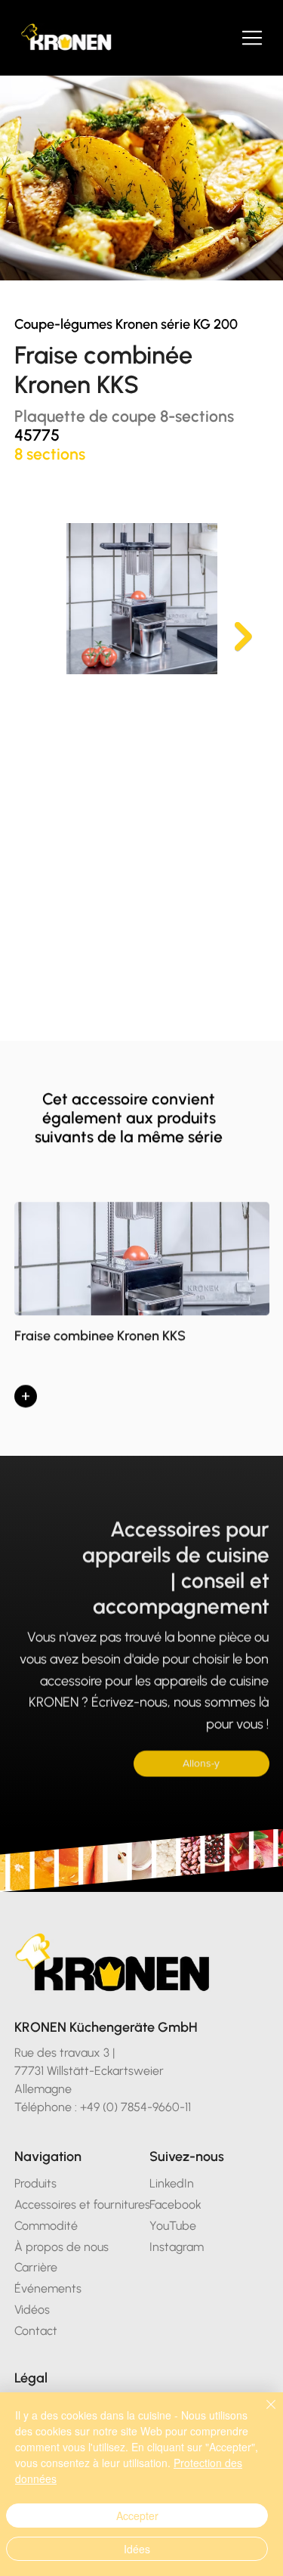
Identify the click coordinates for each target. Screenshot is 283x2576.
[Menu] (253, 38)
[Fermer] (262, 2413)
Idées (137, 2549)
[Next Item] (243, 637)
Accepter (137, 2516)
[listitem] (142, 1310)
